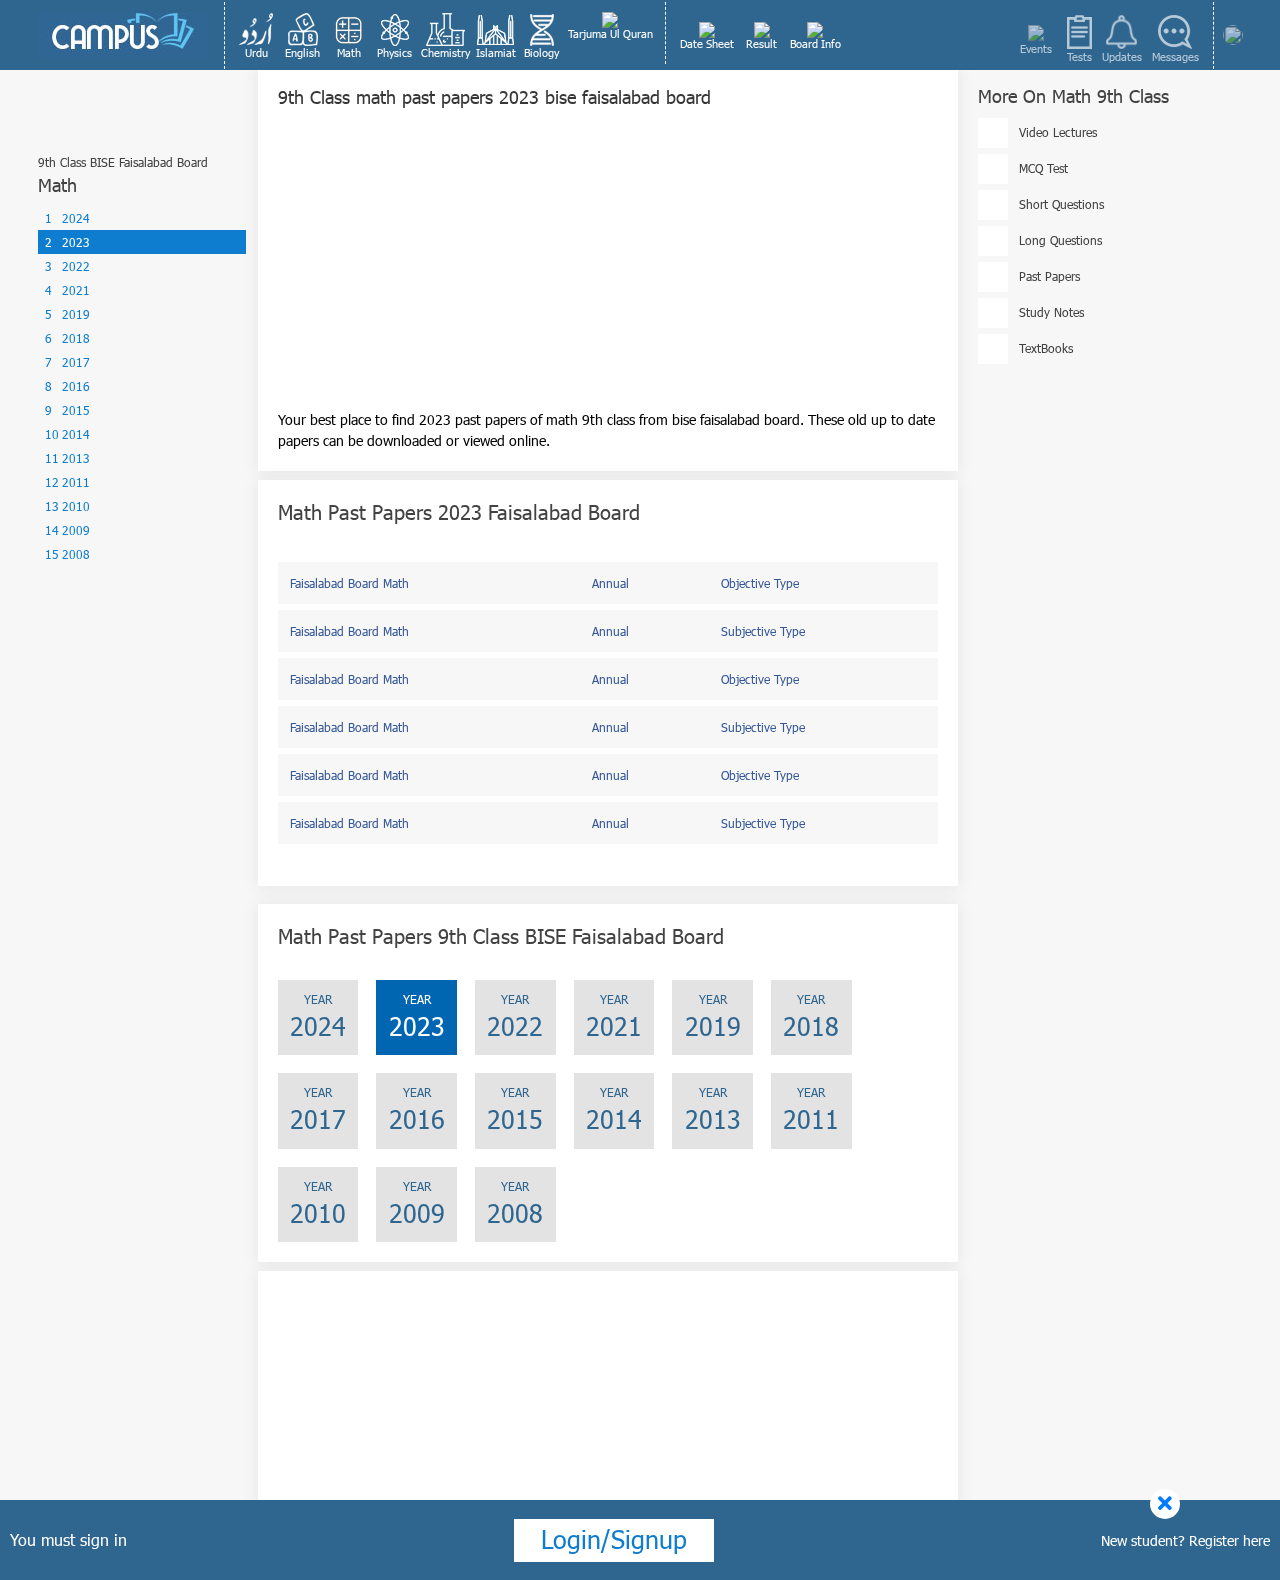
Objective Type (760, 583)
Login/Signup (614, 1539)
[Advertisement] (608, 269)
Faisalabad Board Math (349, 583)
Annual (610, 583)
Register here (1229, 1540)
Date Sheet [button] (707, 43)
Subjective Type (763, 631)
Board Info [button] (815, 43)
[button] (257, 35)
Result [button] (761, 43)
